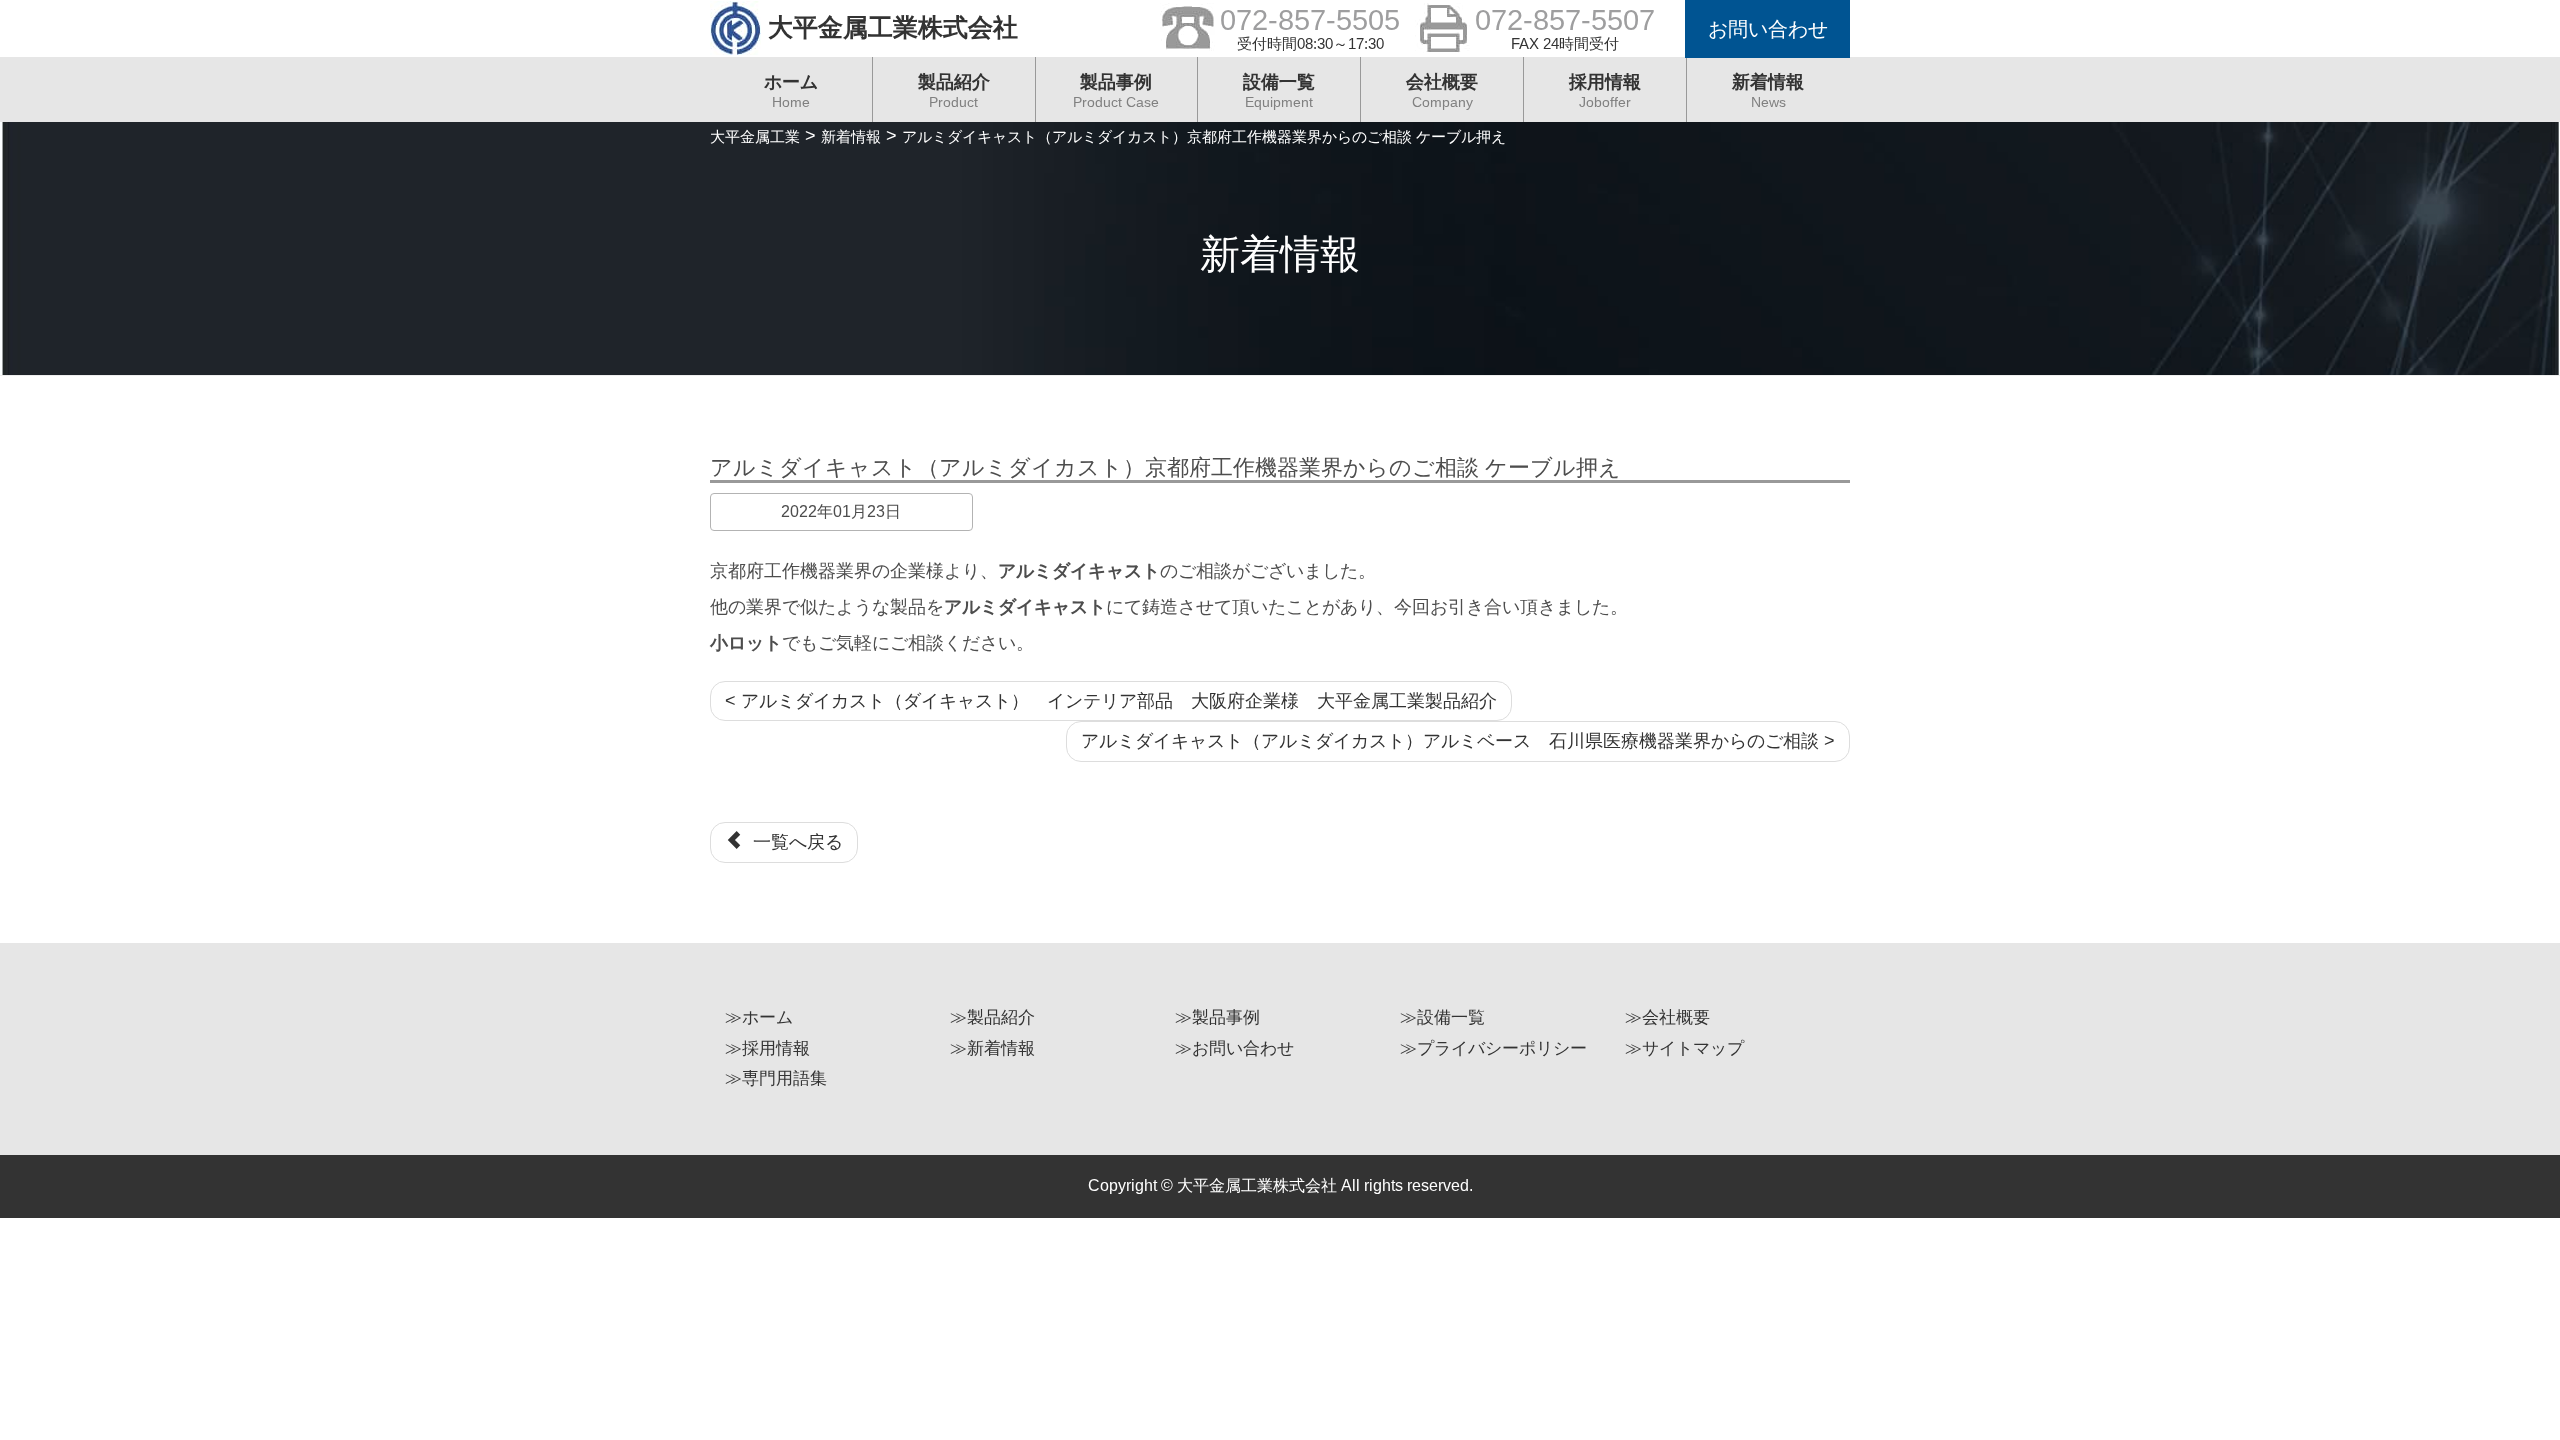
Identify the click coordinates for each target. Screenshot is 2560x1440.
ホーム (791, 91)
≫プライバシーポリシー (1493, 1048)
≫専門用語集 (776, 1078)
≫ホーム (759, 1017)
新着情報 (1768, 91)
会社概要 (1442, 91)
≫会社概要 (1667, 1017)
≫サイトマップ (1684, 1048)
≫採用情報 (767, 1048)
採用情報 (1605, 91)
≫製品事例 (1217, 1017)
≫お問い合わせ (1234, 1048)
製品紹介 (954, 91)
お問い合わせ (1768, 29)
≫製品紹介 (992, 1017)
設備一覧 (1279, 91)
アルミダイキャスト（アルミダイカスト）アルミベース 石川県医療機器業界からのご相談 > (1458, 741)
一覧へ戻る (793, 842)
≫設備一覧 (1442, 1017)
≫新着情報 (992, 1048)
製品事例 (1116, 91)
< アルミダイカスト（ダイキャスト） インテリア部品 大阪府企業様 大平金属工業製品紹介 (1111, 701)
